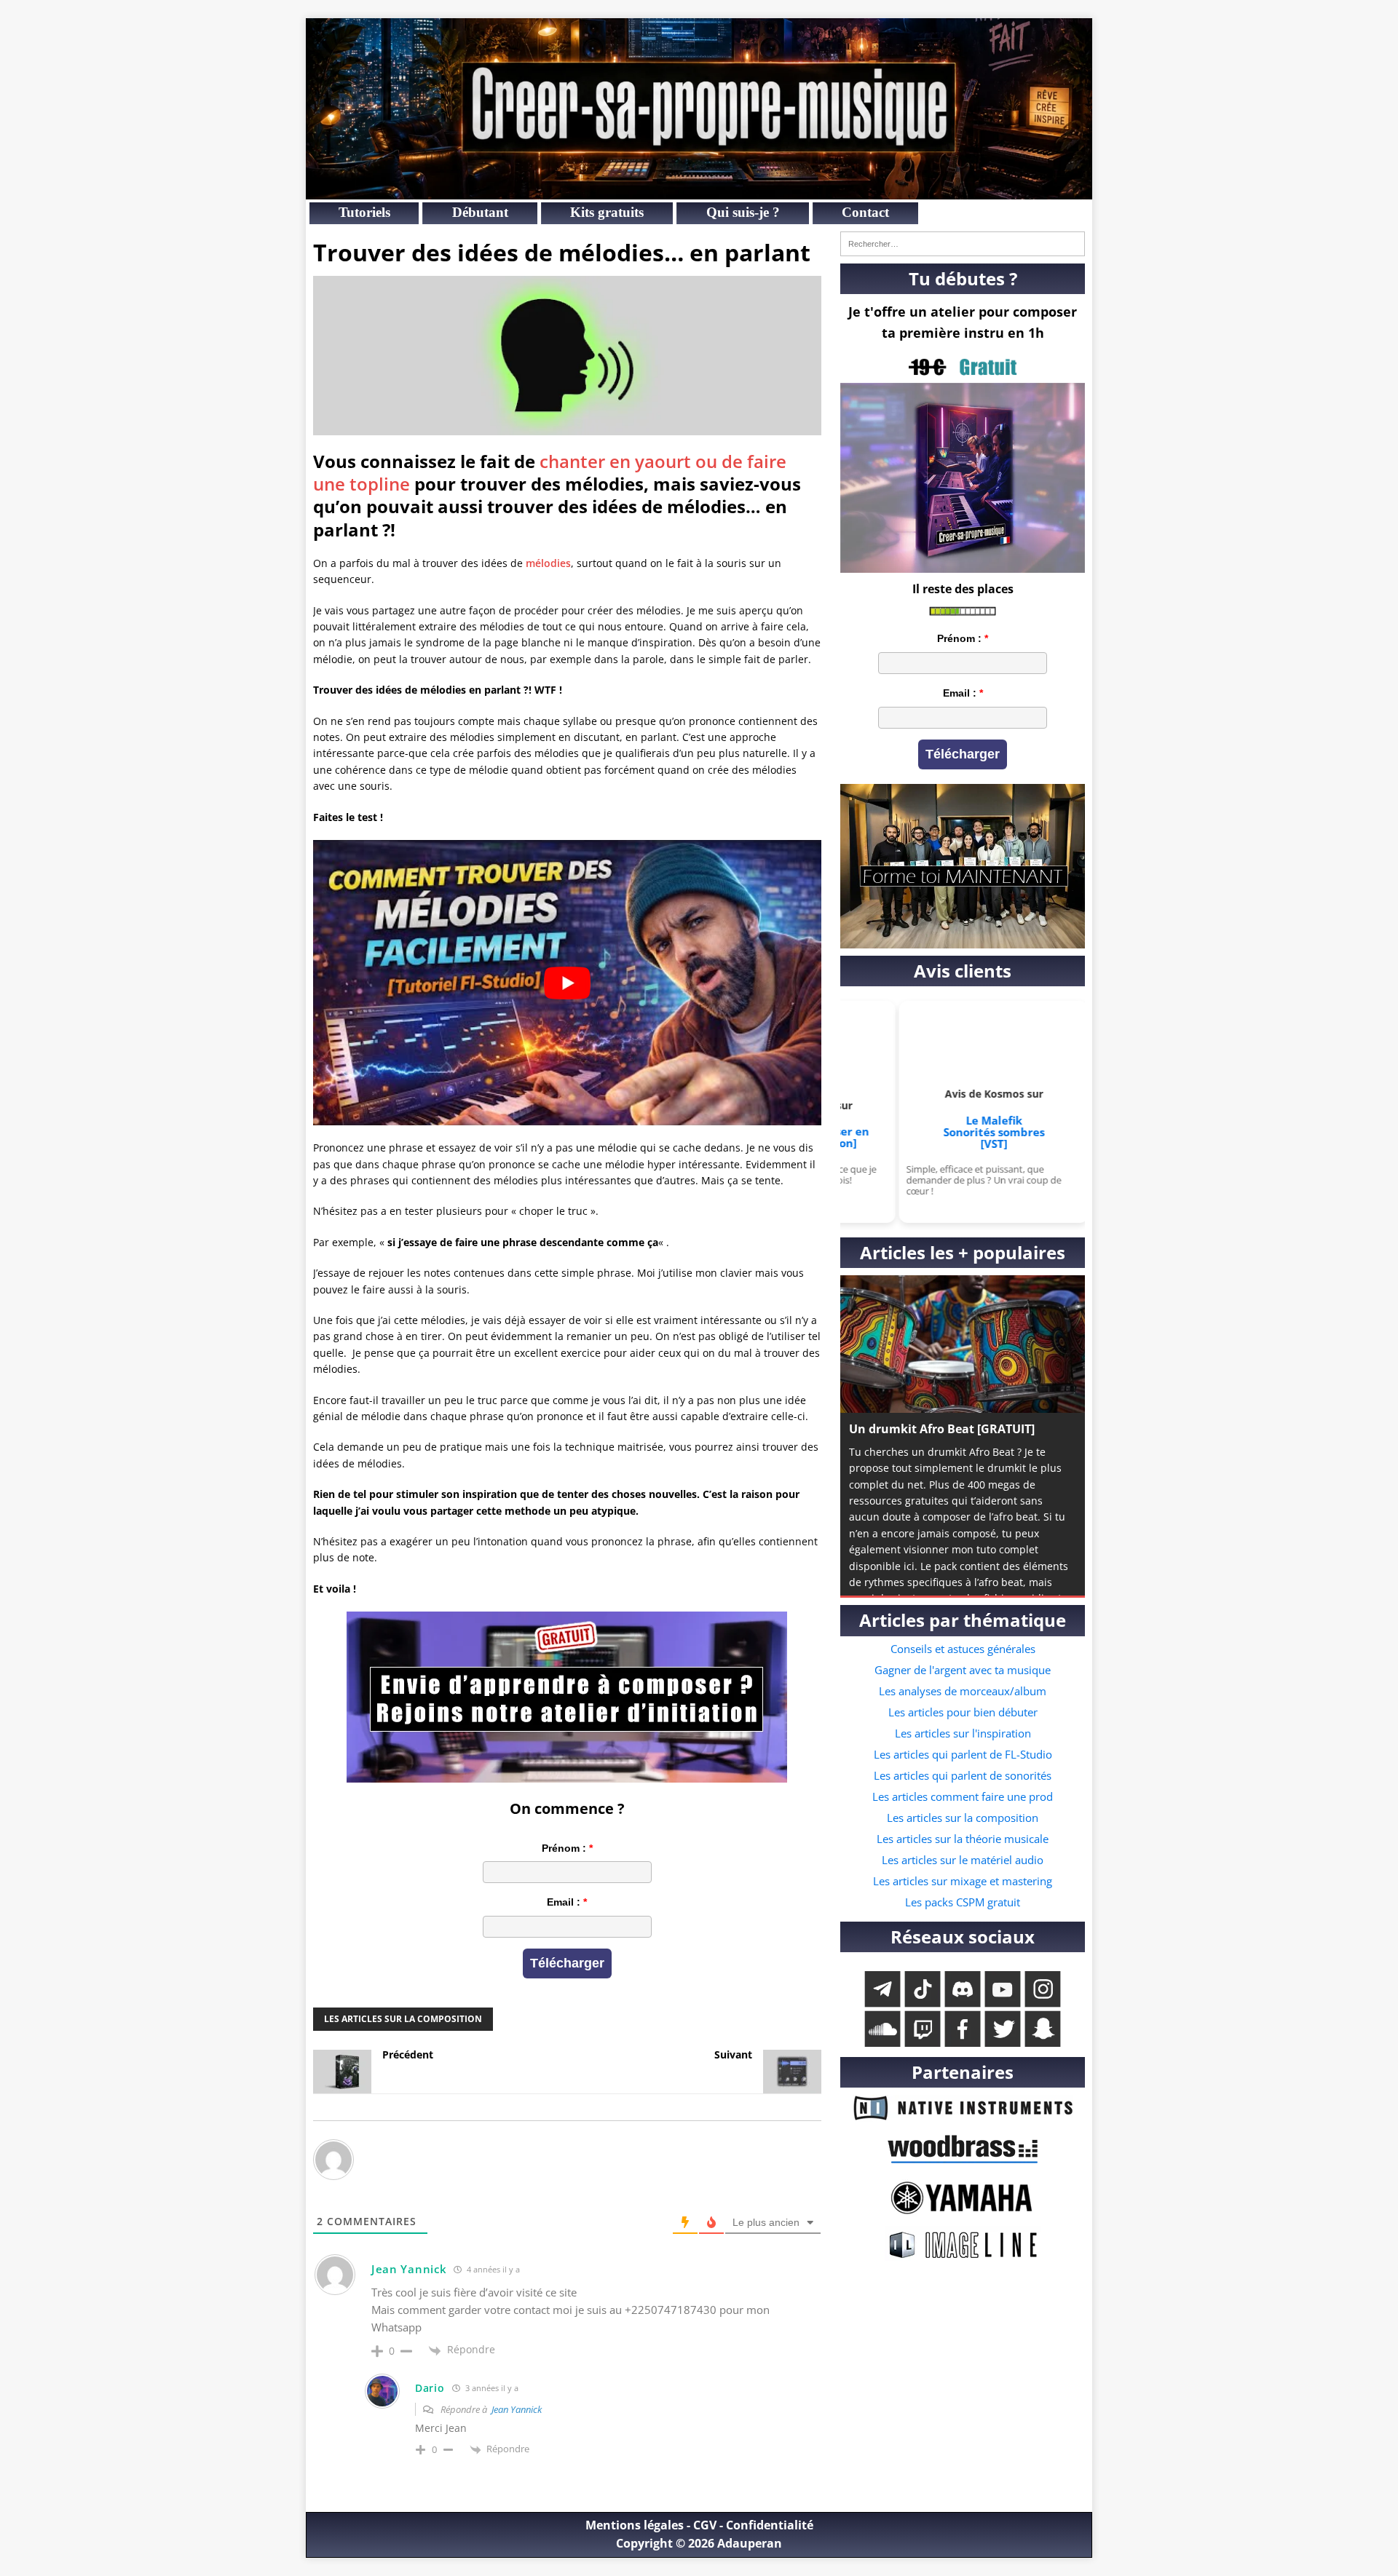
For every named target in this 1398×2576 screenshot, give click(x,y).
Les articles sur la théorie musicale (963, 1839)
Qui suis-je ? (743, 213)
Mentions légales (635, 2525)
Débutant (480, 213)
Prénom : (564, 1848)
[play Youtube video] (567, 983)
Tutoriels (364, 213)
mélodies (548, 563)
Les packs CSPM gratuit (963, 1902)
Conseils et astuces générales (963, 1649)
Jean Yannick (517, 2409)
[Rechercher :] (963, 244)
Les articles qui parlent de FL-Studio (963, 1754)
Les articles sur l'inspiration (963, 1733)
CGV (705, 2525)
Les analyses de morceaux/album (963, 1691)
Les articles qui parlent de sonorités (963, 1775)
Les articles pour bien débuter (963, 1712)
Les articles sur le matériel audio (963, 1860)
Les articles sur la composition (403, 2019)
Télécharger (567, 1963)
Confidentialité (770, 2525)
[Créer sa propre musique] (699, 191)
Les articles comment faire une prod (963, 1796)
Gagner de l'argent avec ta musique (963, 1670)
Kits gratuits (607, 213)
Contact (865, 213)
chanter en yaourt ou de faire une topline (550, 472)
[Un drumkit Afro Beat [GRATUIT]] (963, 1344)
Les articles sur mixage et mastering (963, 1881)
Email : (564, 1902)
